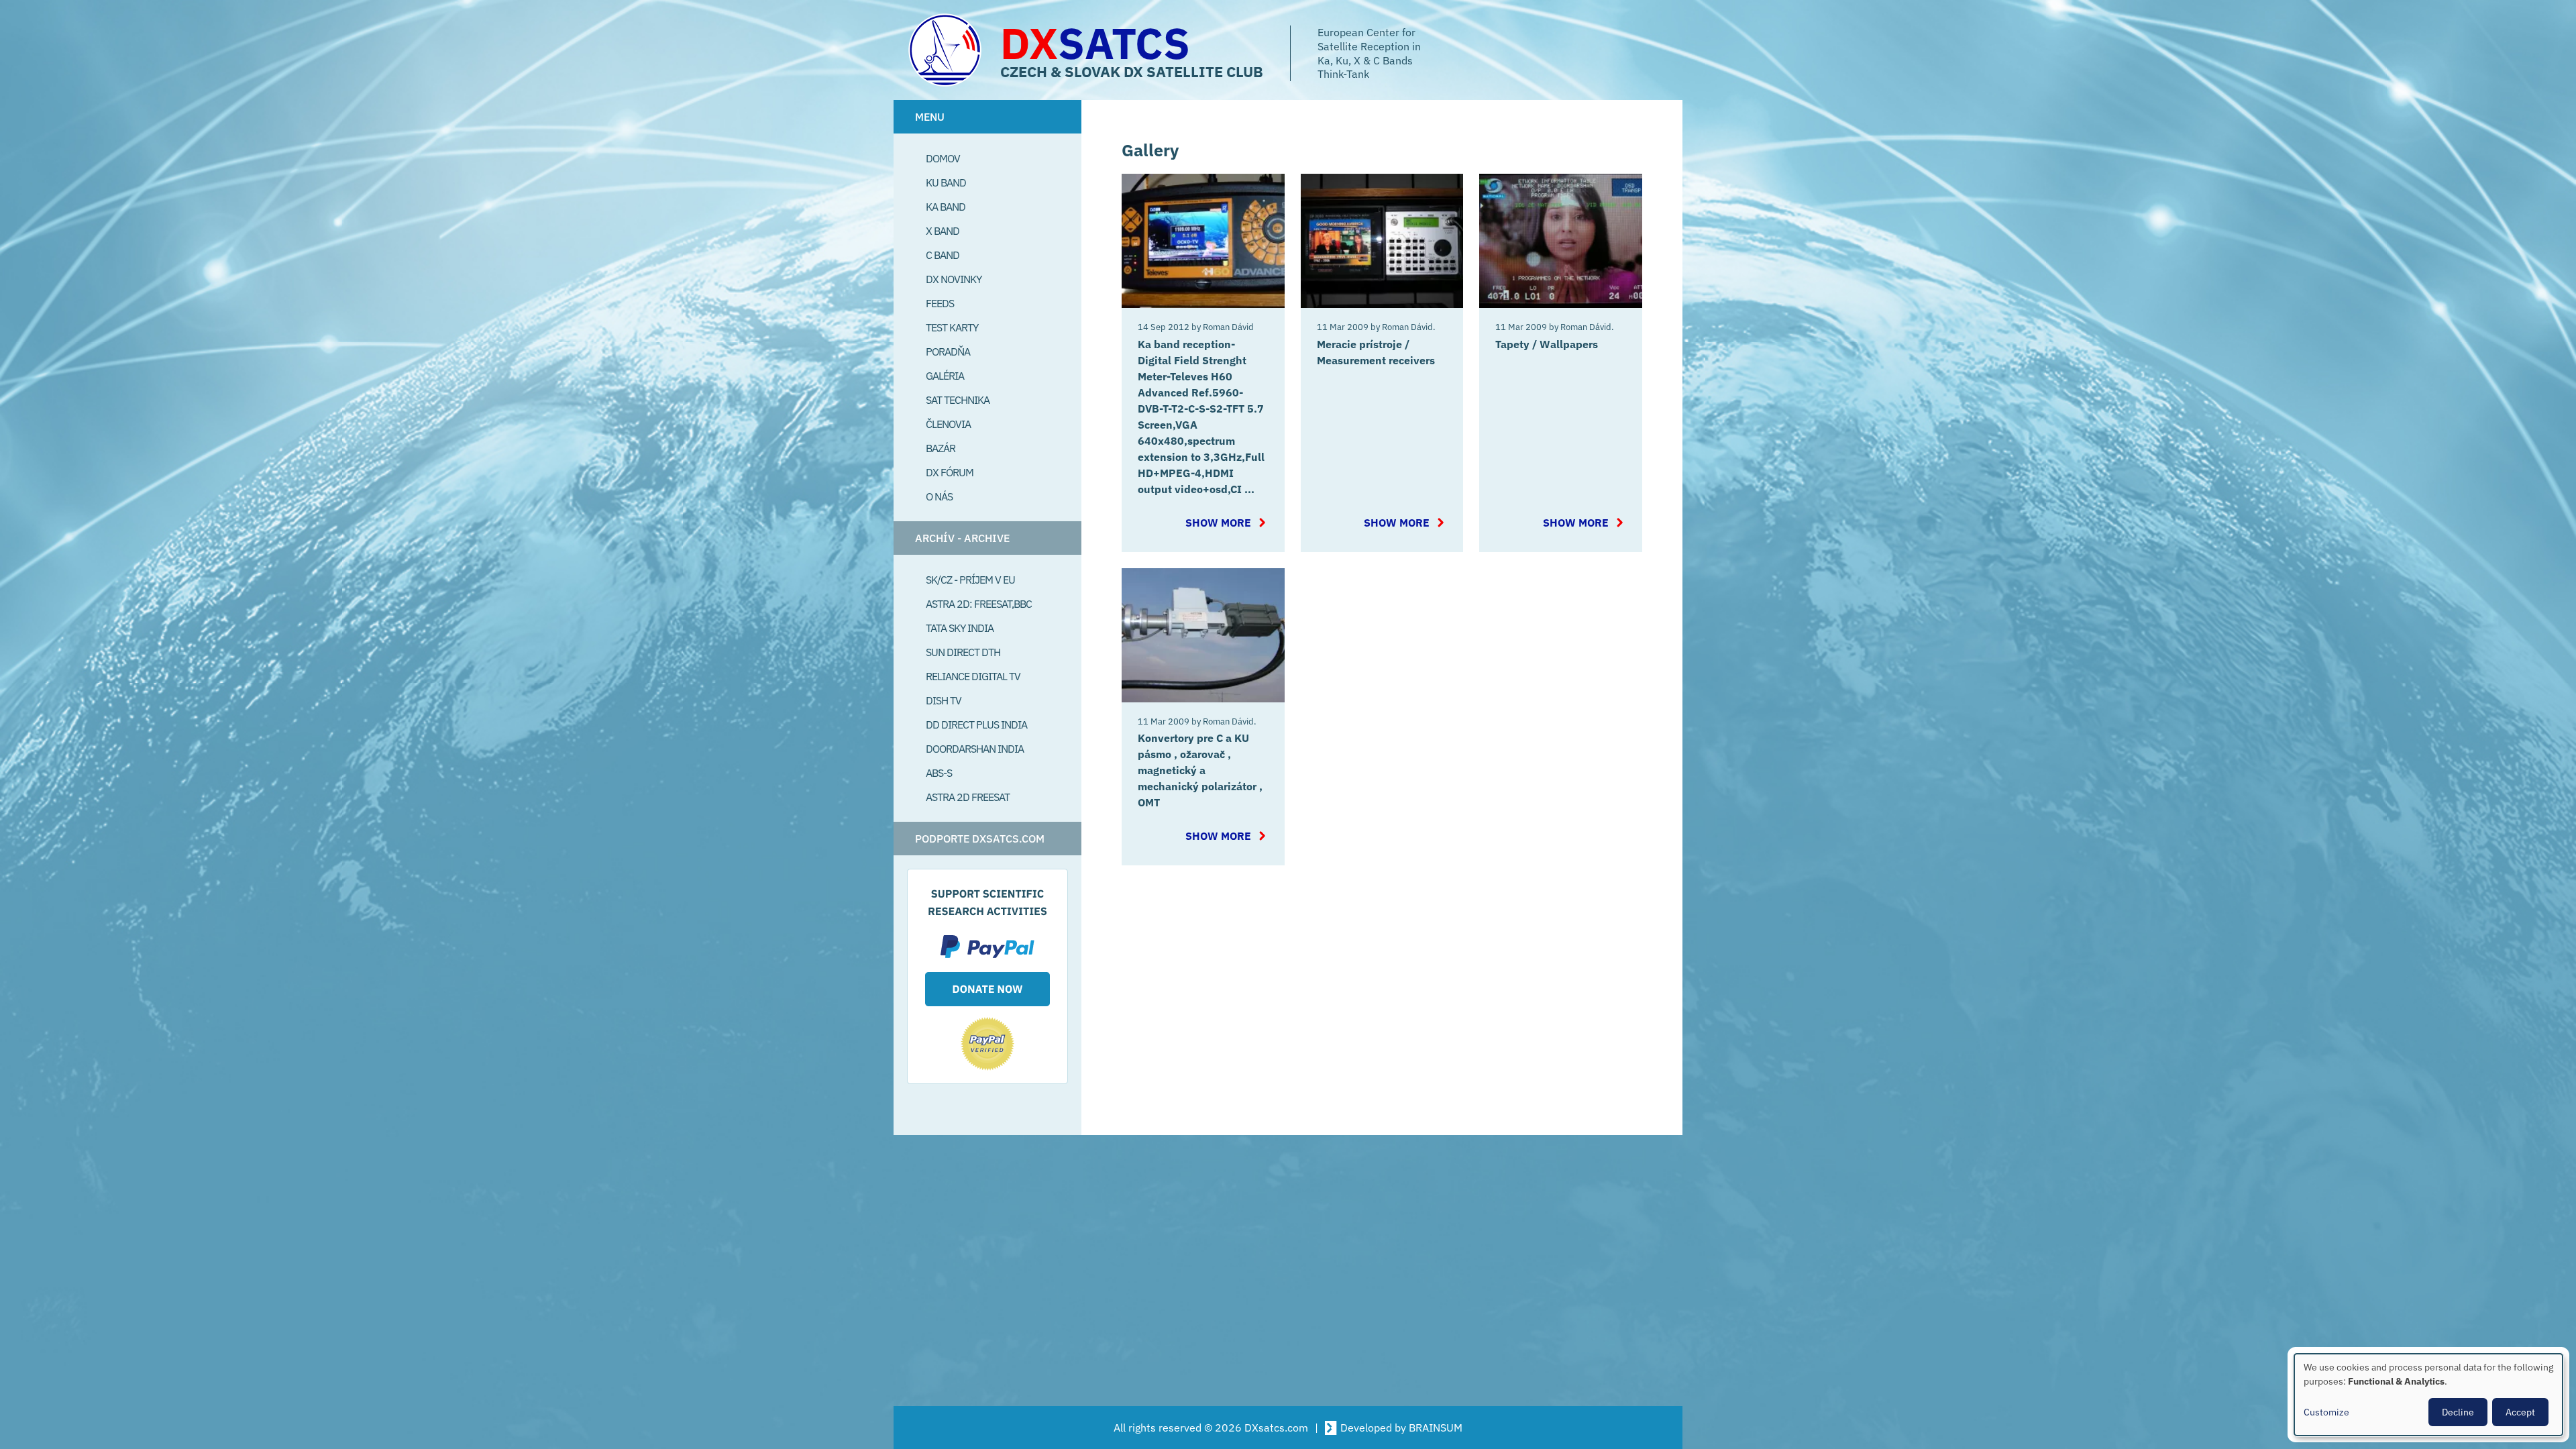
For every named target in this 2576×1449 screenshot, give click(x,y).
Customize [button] (2326, 1412)
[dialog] (2428, 1395)
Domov (943, 158)
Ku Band (946, 182)
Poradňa (948, 352)
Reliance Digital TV (973, 676)
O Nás (939, 496)
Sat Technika (958, 400)
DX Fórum (950, 472)
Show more (1227, 523)
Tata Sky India (960, 628)
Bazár (941, 448)
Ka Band (946, 207)
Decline (2458, 1412)
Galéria (945, 376)
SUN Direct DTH (963, 652)
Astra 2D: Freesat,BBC (979, 604)
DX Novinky (954, 279)
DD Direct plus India (976, 724)
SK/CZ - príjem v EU (970, 580)
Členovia (948, 424)
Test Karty (952, 327)
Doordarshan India (975, 749)
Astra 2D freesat (968, 797)
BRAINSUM (1436, 1428)
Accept (2520, 1412)
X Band (943, 231)
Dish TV (944, 700)
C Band (943, 255)
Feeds (940, 303)
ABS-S (939, 773)
